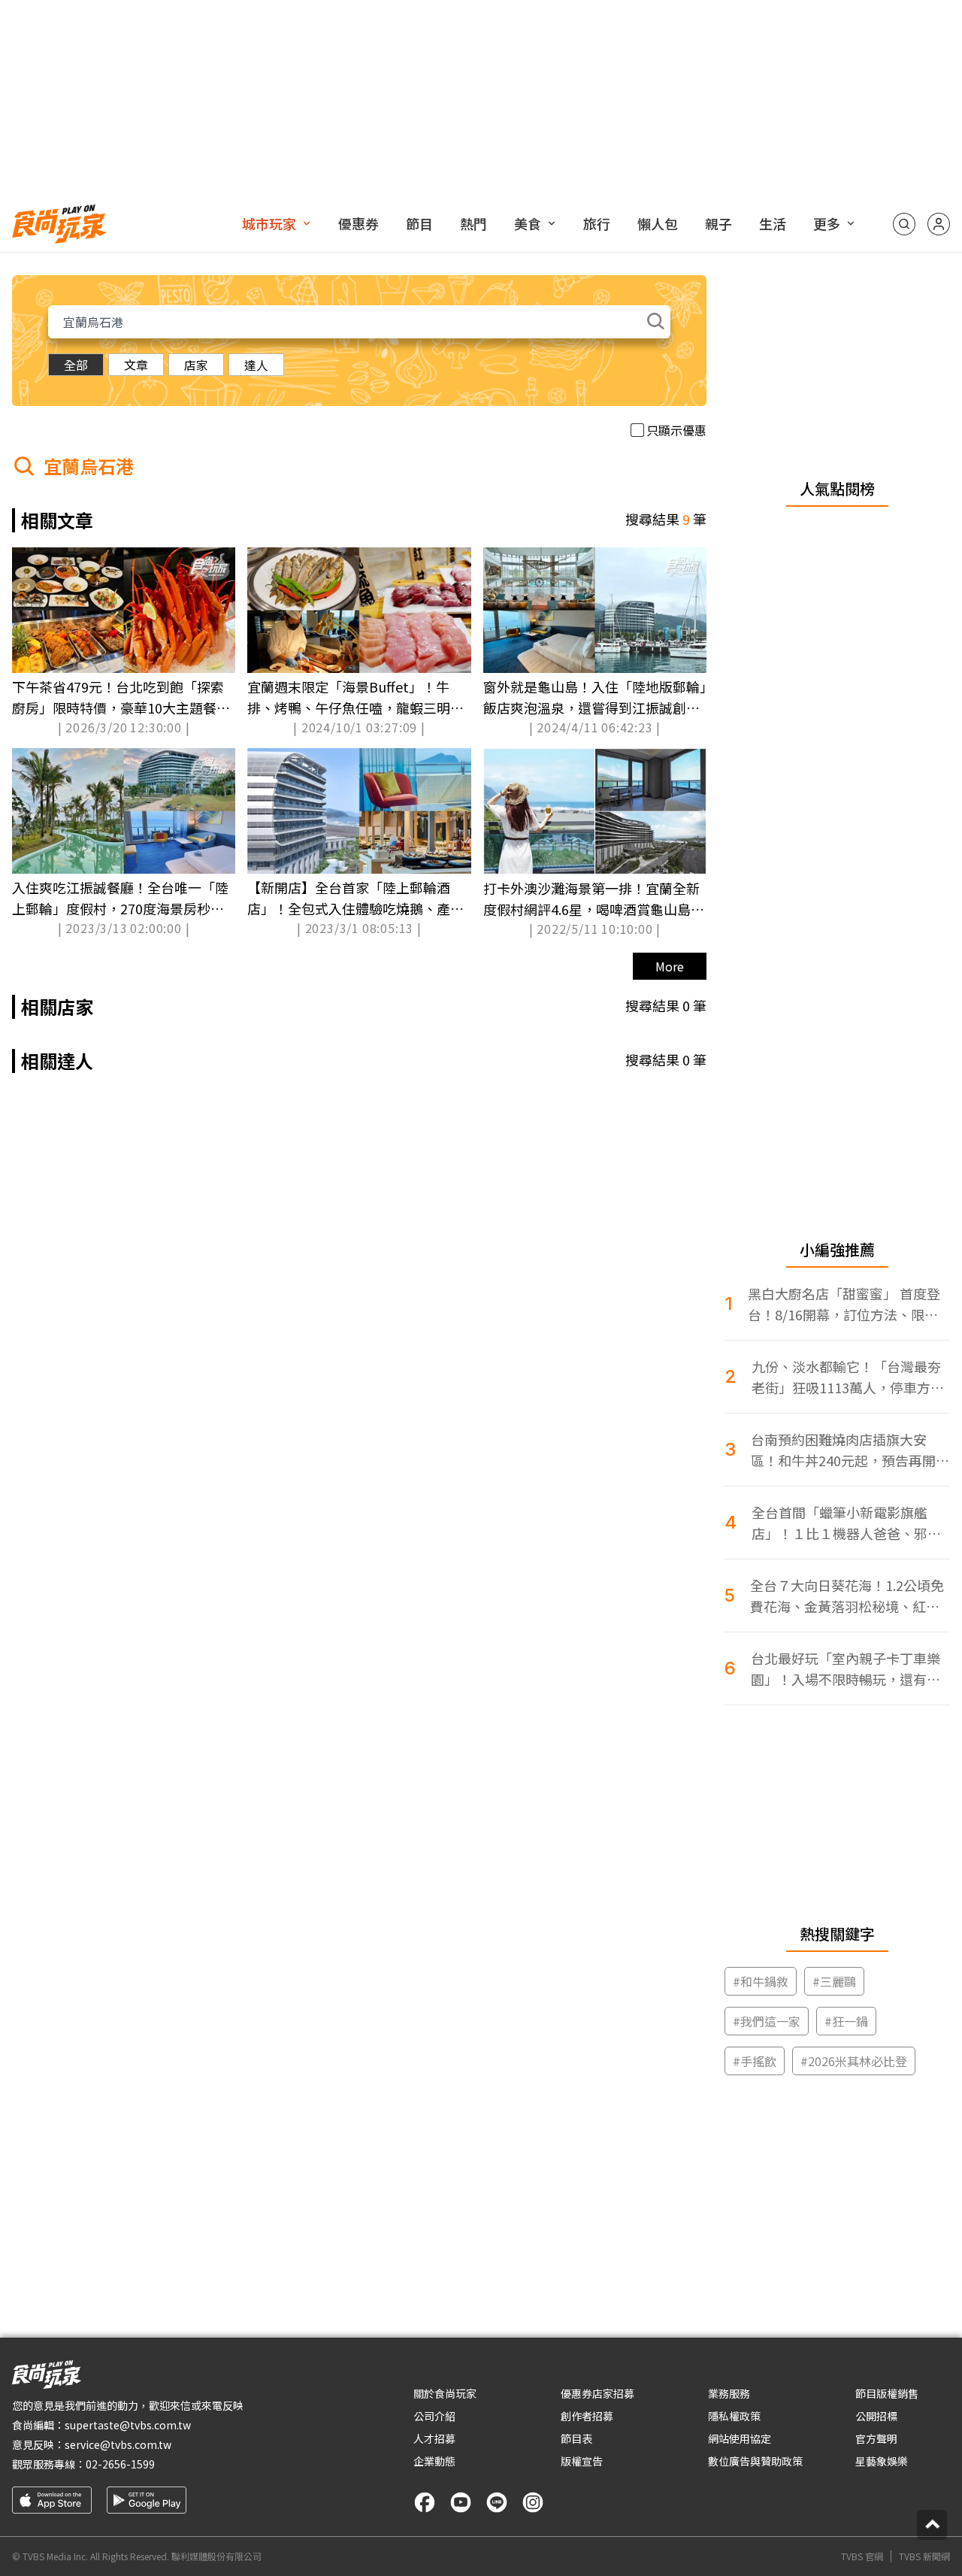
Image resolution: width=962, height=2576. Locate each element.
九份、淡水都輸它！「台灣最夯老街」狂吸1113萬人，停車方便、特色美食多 (846, 1377)
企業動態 (434, 2461)
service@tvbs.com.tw (118, 2444)
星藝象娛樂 (882, 2461)
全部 (76, 365)
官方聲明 (876, 2438)
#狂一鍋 (846, 2021)
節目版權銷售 (887, 2393)
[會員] (939, 224)
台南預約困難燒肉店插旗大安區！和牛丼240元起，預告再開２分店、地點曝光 (850, 1450)
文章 (136, 365)
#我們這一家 (767, 2021)
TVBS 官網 (862, 2556)
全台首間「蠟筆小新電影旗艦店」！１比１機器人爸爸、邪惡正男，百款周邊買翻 (846, 1523)
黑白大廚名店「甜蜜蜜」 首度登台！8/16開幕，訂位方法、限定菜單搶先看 (844, 1304)
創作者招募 (587, 2416)
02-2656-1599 (120, 2464)
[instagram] (533, 2502)
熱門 (473, 223)
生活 (773, 223)
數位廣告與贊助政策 (755, 2461)
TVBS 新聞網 (924, 2556)
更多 (827, 223)
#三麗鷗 (834, 1981)
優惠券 (358, 223)
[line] (497, 2502)
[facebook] (425, 2502)
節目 (419, 223)
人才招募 (434, 2438)
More (670, 966)
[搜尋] (904, 224)
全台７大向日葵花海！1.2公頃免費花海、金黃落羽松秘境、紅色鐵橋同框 (847, 1596)
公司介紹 (434, 2416)
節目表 (576, 2438)
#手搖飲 (755, 2061)
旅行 (597, 223)
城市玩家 (269, 223)
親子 (718, 223)
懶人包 (658, 223)
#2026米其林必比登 (854, 2061)
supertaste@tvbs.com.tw (128, 2425)
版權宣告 (582, 2461)
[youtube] (461, 2502)
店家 (196, 365)
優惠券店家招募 (597, 2393)
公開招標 (876, 2416)
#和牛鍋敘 (761, 1981)
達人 (256, 365)
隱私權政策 (734, 2416)
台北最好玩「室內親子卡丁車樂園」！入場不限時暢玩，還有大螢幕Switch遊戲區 (846, 1669)
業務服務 (729, 2393)
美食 (528, 223)
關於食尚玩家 (445, 2393)
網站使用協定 (740, 2438)
